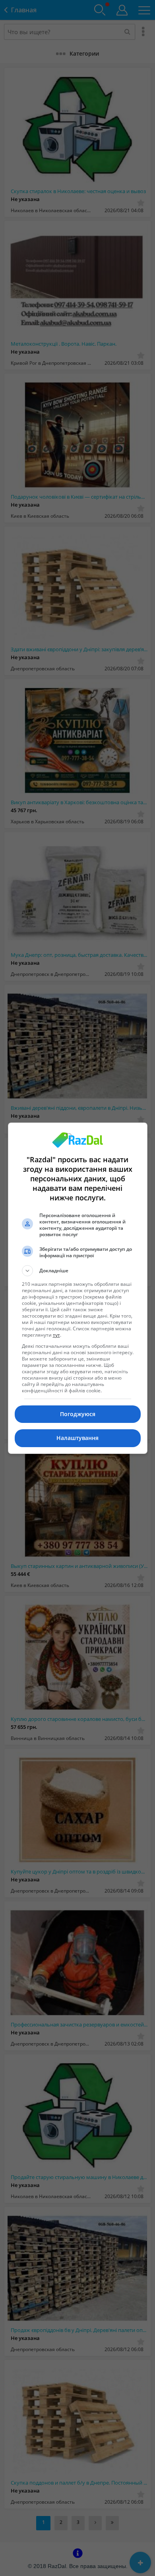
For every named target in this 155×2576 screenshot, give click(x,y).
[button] (78, 1271)
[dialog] (78, 1288)
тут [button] (56, 1335)
